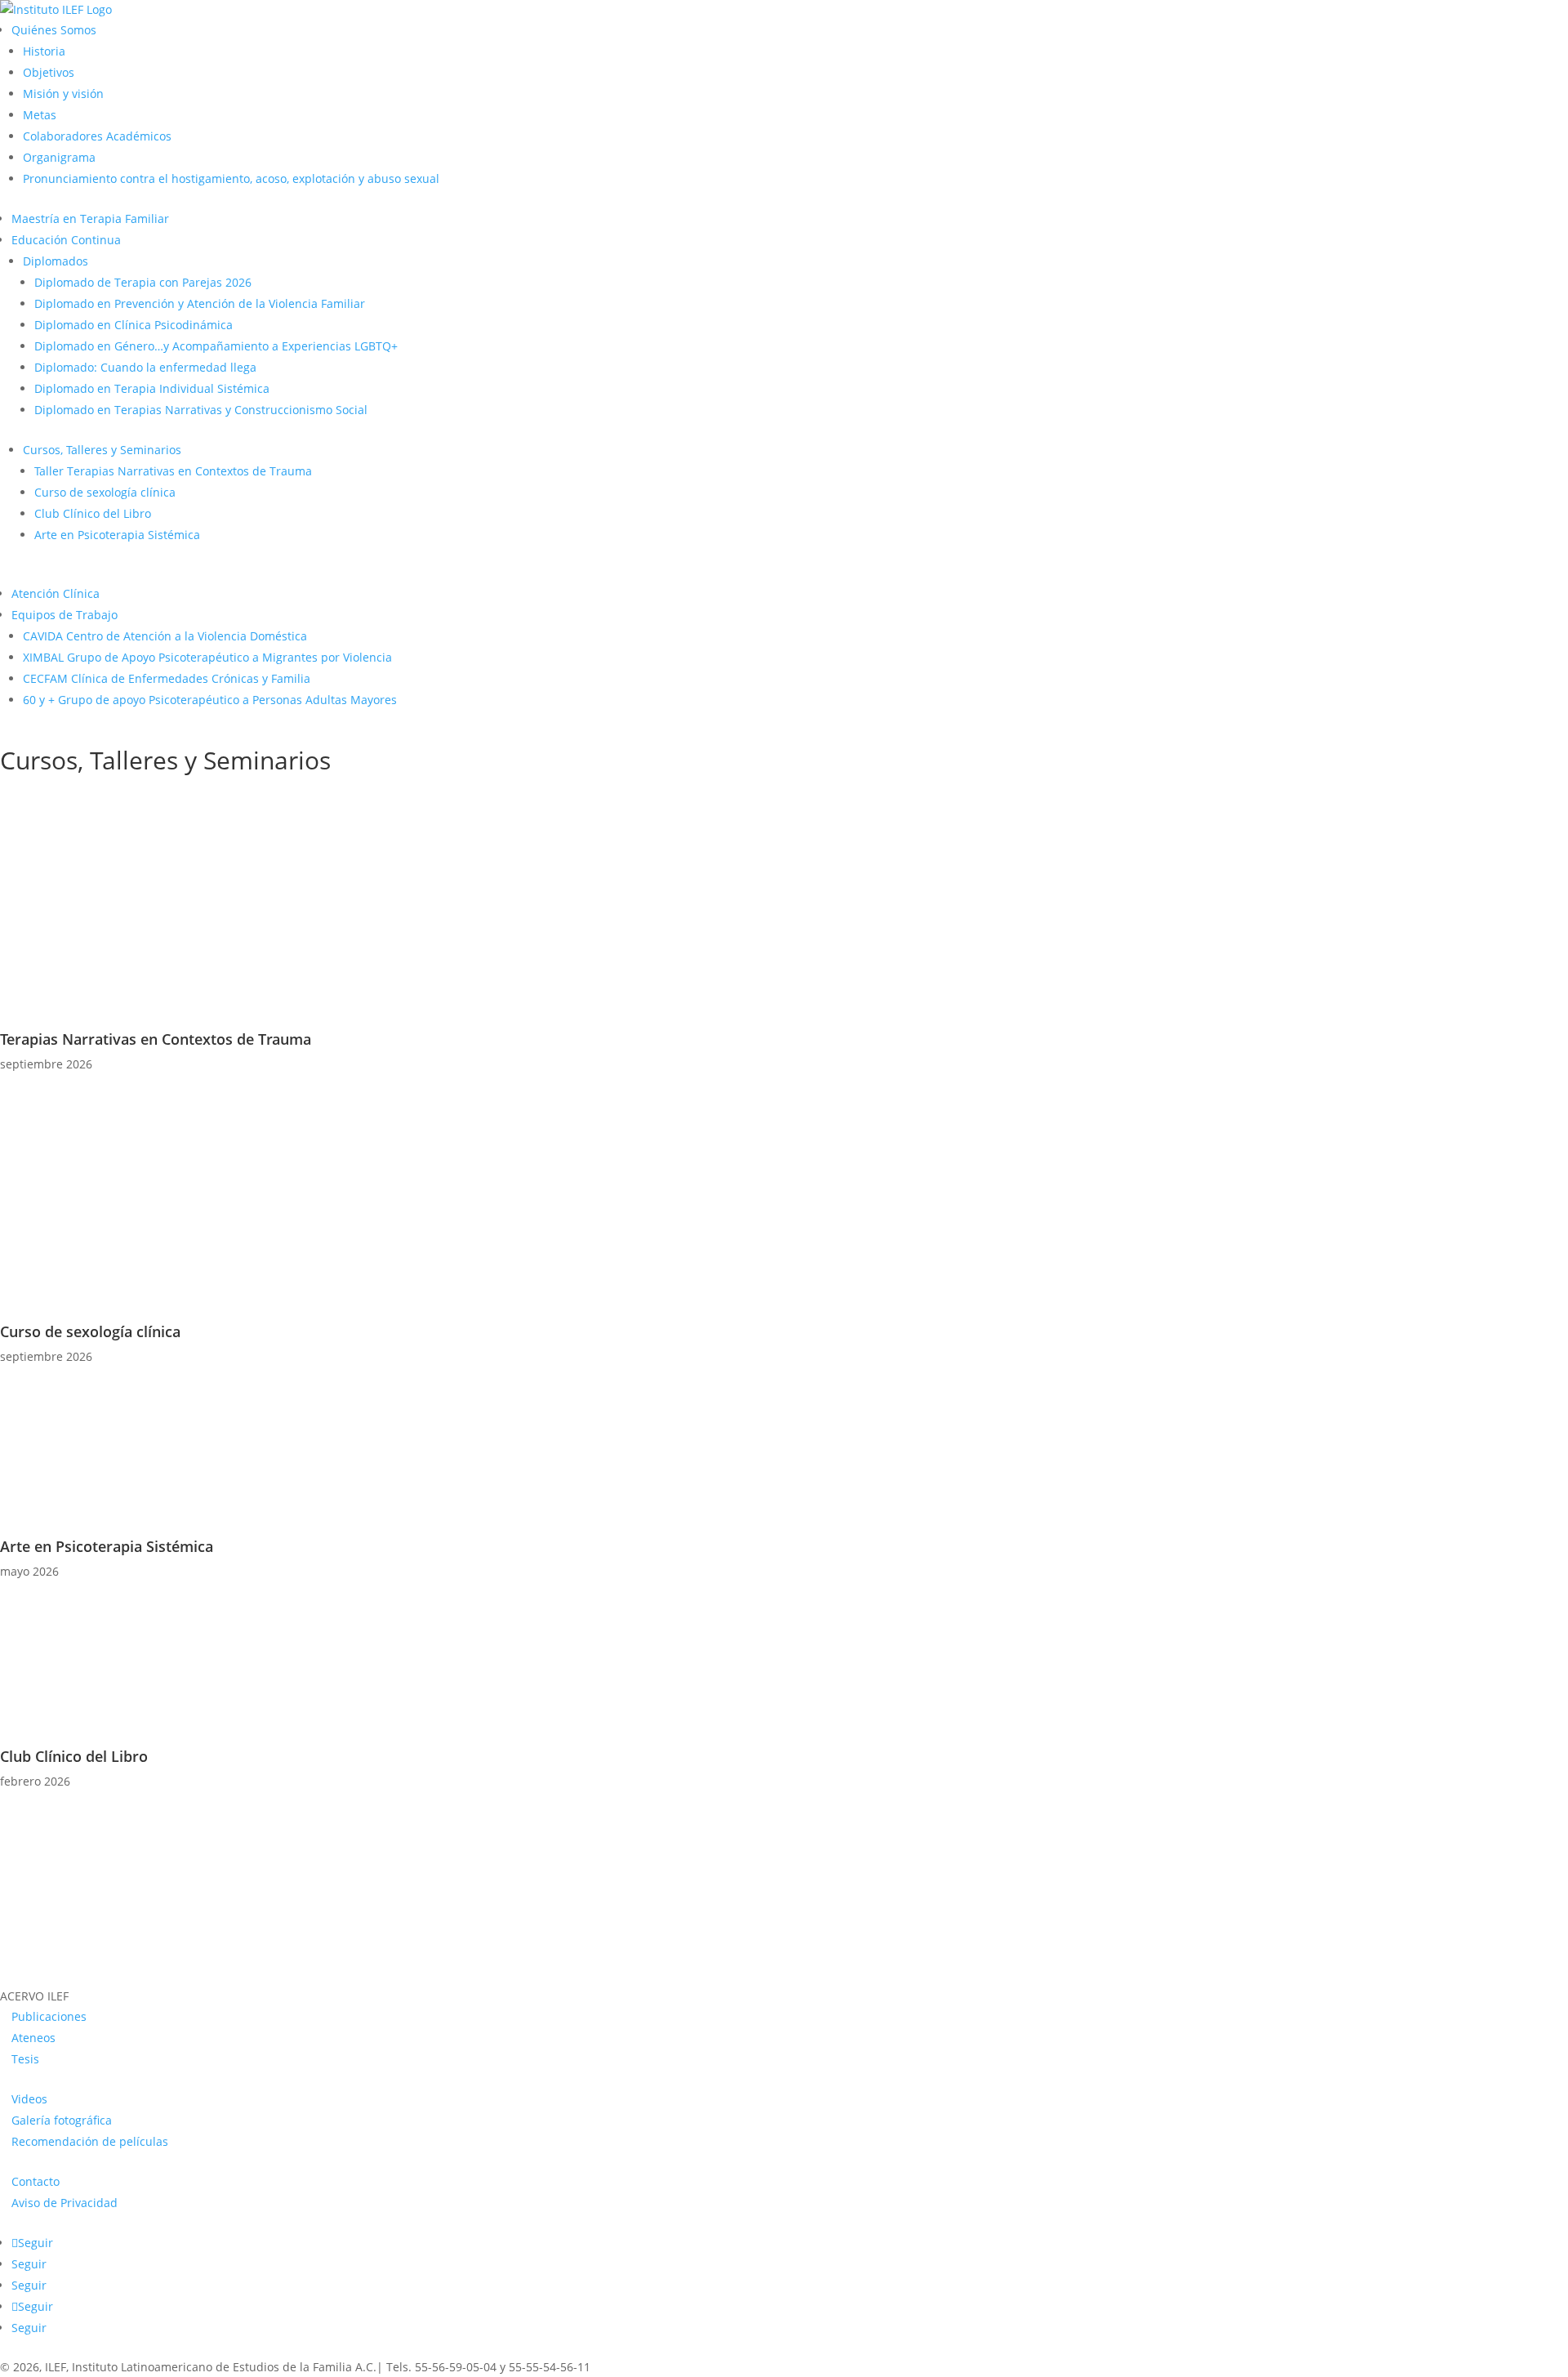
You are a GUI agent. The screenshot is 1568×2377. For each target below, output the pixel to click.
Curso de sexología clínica (105, 492)
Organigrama (59, 157)
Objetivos (49, 72)
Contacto (36, 2181)
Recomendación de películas (90, 2141)
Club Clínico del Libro (93, 513)
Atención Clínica (56, 593)
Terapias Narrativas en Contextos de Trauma (156, 1039)
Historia (44, 51)
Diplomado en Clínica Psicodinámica (134, 325)
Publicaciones (49, 2016)
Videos (29, 2099)
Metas (40, 115)
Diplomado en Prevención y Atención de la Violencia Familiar (200, 303)
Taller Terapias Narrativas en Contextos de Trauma (173, 471)
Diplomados (56, 261)
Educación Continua (66, 240)
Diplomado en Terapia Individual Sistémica (152, 388)
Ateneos (33, 2038)
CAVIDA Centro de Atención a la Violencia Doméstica (165, 636)
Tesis (25, 2059)
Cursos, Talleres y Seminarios (102, 450)
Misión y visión (63, 94)
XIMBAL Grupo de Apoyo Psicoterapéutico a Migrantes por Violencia (207, 657)
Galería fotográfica (62, 2120)
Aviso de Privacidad (65, 2203)
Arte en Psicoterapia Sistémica (117, 535)
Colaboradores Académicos (97, 136)
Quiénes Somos (54, 30)
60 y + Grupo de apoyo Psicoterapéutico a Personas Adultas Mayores (210, 700)
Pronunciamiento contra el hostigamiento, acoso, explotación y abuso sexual (231, 178)
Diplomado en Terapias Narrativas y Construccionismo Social (201, 410)
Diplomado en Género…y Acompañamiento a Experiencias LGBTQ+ (216, 346)
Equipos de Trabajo (65, 615)
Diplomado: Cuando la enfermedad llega (145, 367)
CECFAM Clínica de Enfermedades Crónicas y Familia (167, 678)
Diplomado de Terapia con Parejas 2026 (143, 282)
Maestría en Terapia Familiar (90, 219)
